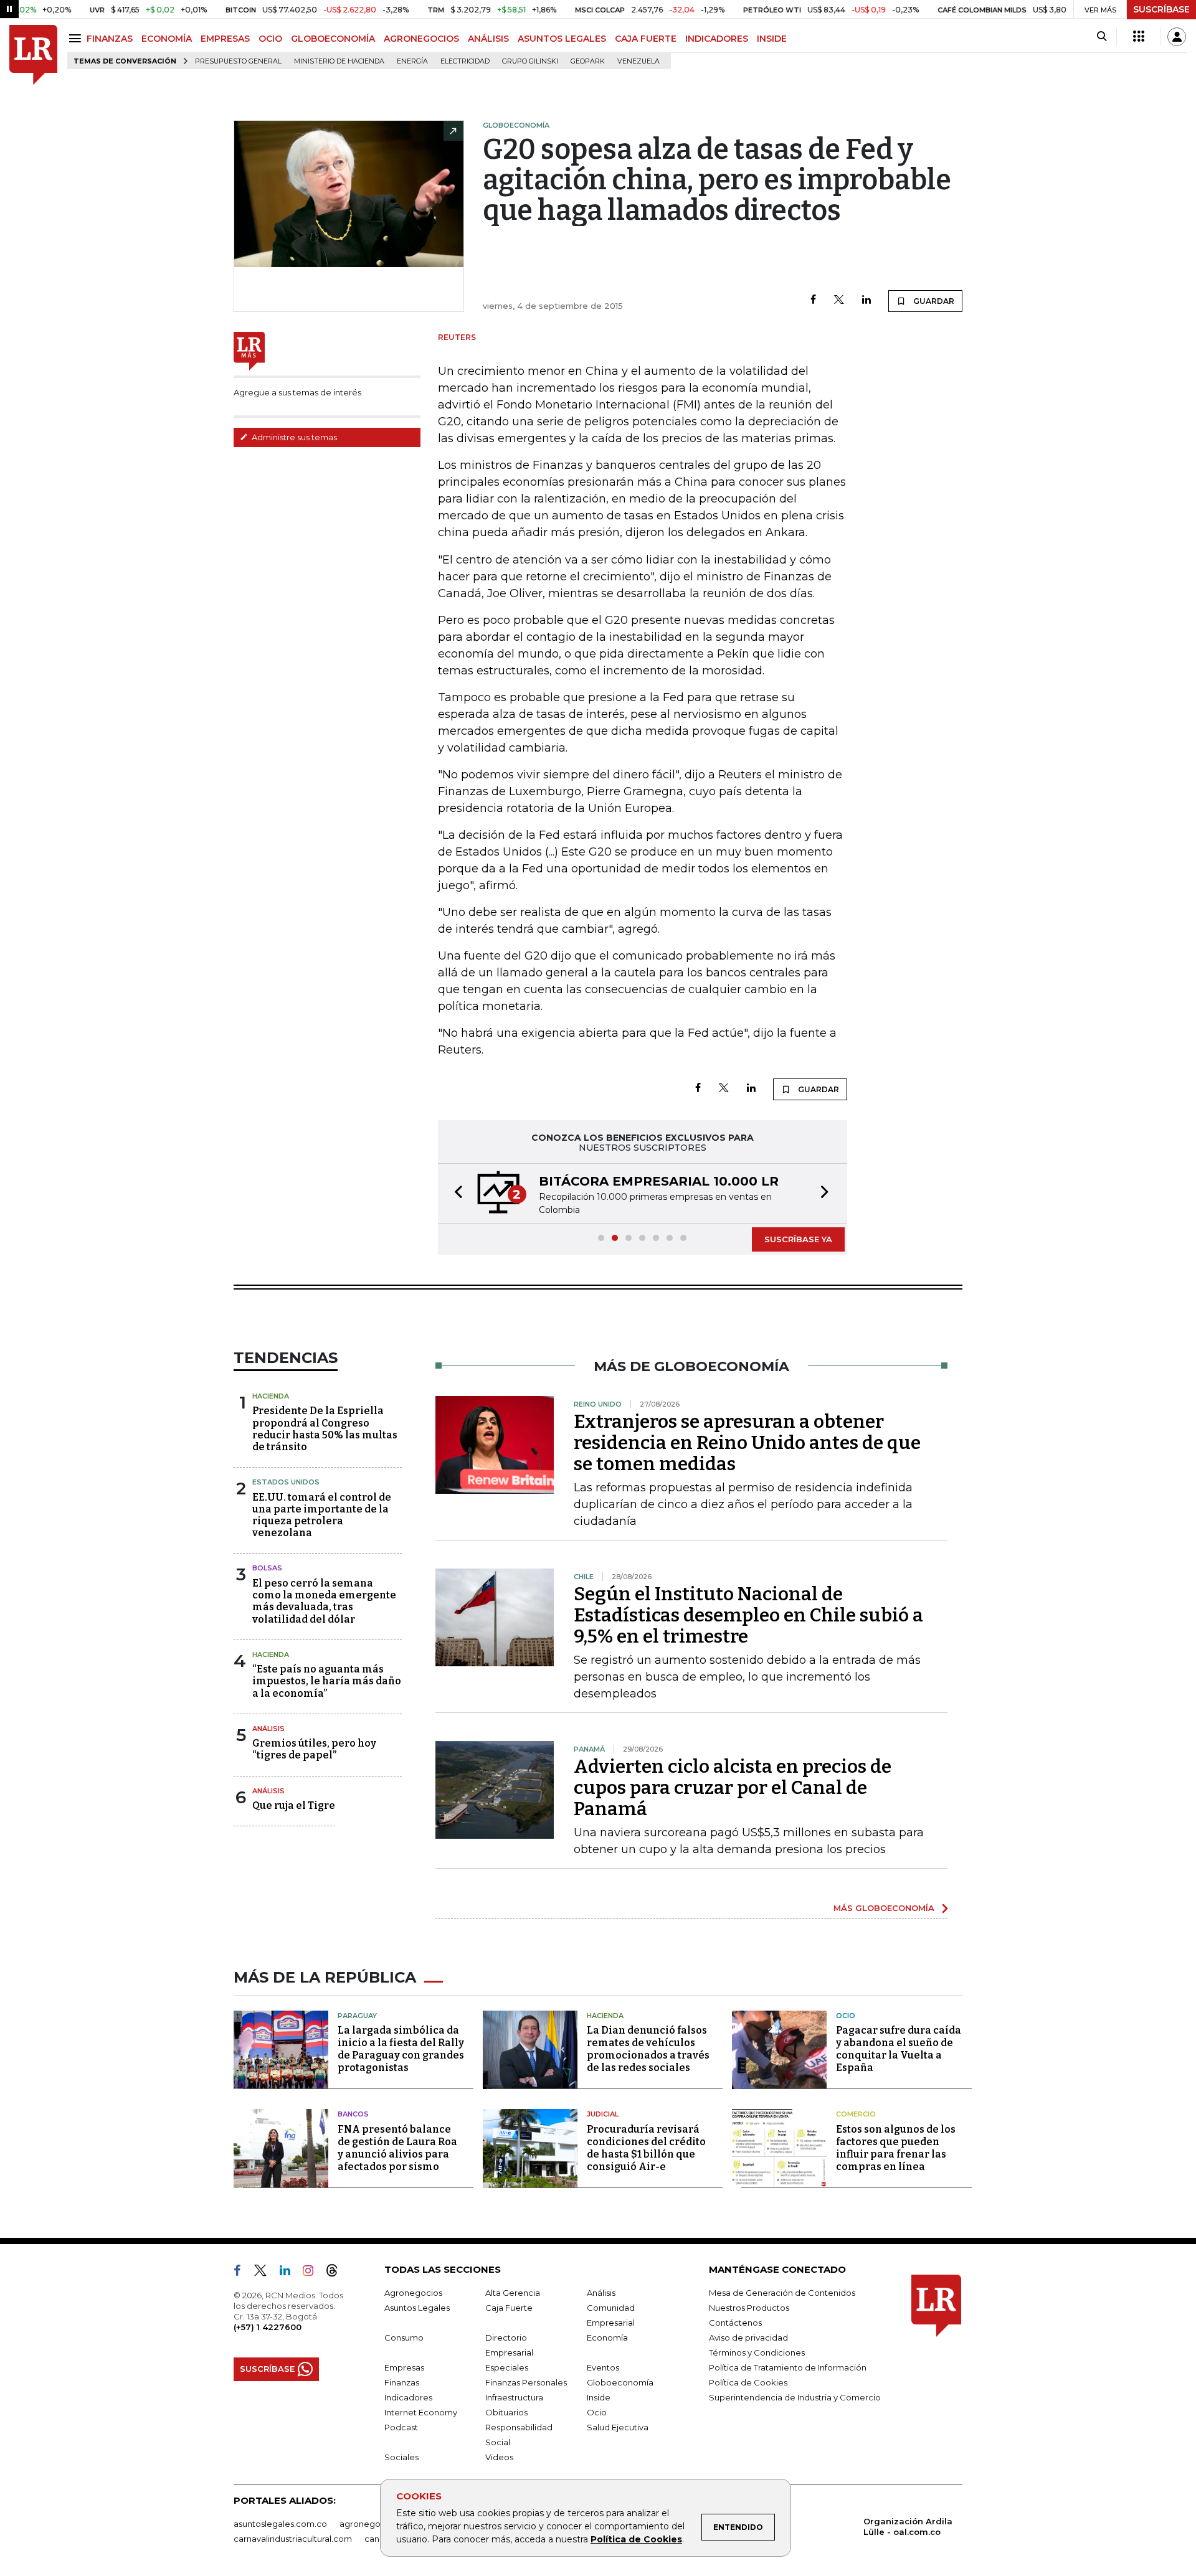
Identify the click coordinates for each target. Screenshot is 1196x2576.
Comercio (856, 2114)
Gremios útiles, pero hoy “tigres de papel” (314, 1749)
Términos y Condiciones (757, 2352)
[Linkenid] (290, 2273)
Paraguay (357, 2016)
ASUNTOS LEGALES (562, 39)
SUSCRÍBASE (1161, 9)
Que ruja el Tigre (294, 1805)
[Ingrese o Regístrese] (1177, 37)
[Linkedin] (866, 300)
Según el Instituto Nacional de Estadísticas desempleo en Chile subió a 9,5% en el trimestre (748, 1615)
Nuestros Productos (749, 2308)
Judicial (603, 2114)
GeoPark (588, 61)
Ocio (846, 2016)
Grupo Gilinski (530, 61)
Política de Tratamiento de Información (788, 2367)
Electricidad (465, 61)
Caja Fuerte (509, 2308)
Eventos (603, 2367)
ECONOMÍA (167, 39)
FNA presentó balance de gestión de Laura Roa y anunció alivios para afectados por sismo (397, 2148)
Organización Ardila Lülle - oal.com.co (908, 2526)
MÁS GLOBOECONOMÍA (884, 1908)
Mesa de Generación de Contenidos (782, 2293)
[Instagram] (313, 2273)
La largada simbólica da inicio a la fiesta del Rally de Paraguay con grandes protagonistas (401, 2049)
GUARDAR (933, 301)
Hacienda (271, 1396)
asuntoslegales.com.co (280, 2524)
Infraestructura (514, 2397)
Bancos (353, 2114)
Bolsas (267, 1568)
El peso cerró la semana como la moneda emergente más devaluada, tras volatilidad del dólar (324, 1601)
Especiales (507, 2367)
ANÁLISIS (488, 39)
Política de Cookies (636, 2539)
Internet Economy (421, 2412)
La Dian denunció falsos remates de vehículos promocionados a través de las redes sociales (648, 2049)
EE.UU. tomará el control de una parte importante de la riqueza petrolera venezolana (322, 1515)
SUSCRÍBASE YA (798, 1239)
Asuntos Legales (417, 2308)
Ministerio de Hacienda (339, 61)
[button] (455, 1193)
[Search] (1102, 37)
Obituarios (506, 2412)
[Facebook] (813, 300)
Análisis (268, 1729)
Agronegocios (413, 2293)
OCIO (270, 39)
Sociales (401, 2457)
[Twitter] (839, 300)
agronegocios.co (374, 2524)
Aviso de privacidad (748, 2338)
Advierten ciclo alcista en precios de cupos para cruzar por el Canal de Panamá (733, 1788)
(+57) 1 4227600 (268, 2327)
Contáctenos (735, 2323)
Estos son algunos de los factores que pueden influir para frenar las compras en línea (896, 2148)
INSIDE (772, 39)
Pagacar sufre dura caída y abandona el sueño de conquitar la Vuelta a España (899, 2049)
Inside (599, 2397)
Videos (499, 2457)
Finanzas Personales (526, 2382)
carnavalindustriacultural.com (293, 2539)
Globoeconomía (620, 2382)
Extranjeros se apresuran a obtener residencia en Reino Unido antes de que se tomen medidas (747, 1443)
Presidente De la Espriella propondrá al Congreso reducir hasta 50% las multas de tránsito (325, 1429)
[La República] (33, 55)
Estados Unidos (286, 1482)
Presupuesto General (238, 61)
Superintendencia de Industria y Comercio (795, 2397)
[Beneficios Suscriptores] (1139, 37)
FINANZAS (110, 39)
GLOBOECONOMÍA (333, 39)
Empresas (404, 2367)
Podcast (401, 2427)
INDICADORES (717, 39)
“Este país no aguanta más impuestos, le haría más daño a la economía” (327, 1681)
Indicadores (408, 2397)
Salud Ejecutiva (618, 2427)
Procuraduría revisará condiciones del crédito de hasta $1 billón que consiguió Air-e (646, 2148)
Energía (412, 61)
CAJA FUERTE (646, 39)
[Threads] (337, 2273)
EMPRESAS (225, 39)
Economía (607, 2338)
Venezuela (638, 61)
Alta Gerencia (513, 2293)
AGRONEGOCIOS (421, 39)
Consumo (404, 2338)
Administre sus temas (293, 437)
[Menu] (77, 38)
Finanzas (402, 2382)
